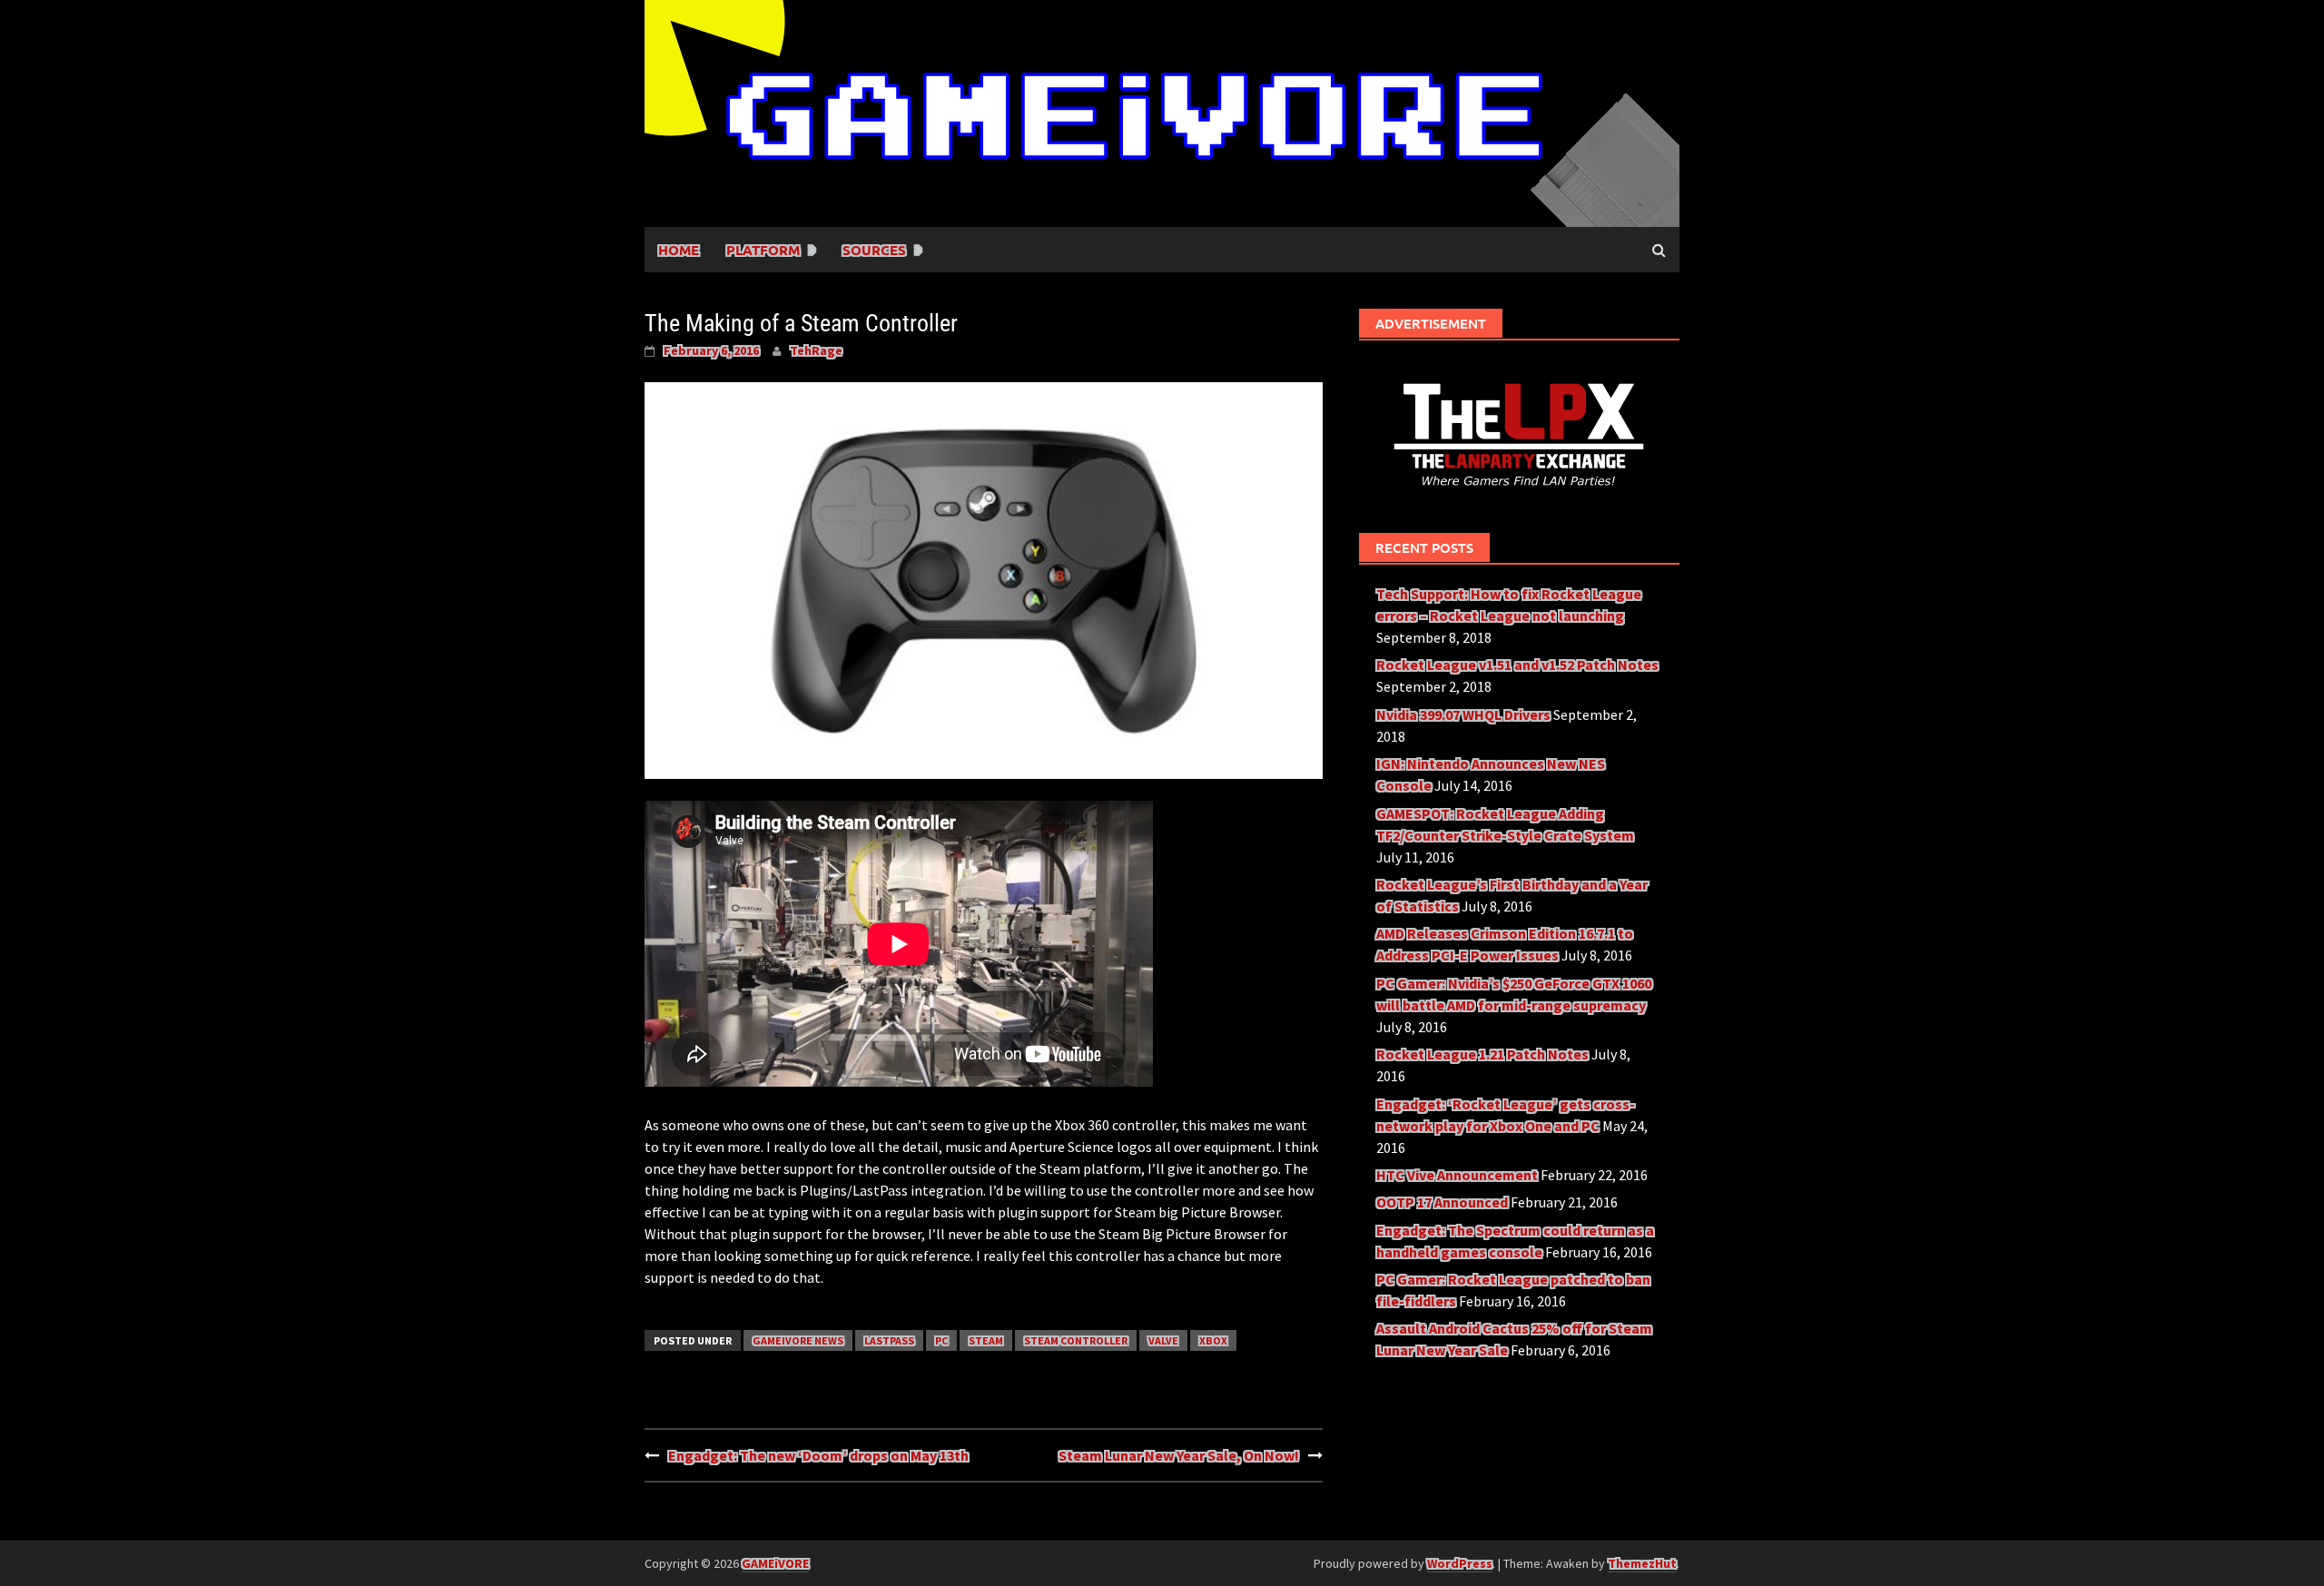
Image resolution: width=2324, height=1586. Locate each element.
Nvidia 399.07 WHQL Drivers (1463, 714)
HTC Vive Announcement (1457, 1175)
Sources (874, 250)
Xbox (1213, 1340)
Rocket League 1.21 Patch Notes (1482, 1054)
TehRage (816, 350)
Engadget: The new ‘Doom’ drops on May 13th (818, 1455)
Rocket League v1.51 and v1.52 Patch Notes (1517, 665)
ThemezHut (1642, 1563)
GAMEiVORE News (798, 1340)
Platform (763, 250)
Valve (1163, 1340)
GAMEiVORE (775, 1563)
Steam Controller (1076, 1340)
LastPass (889, 1340)
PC (941, 1340)
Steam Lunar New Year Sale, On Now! (1179, 1455)
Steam (986, 1340)
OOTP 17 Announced (1442, 1202)
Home (679, 250)
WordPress (1460, 1563)
